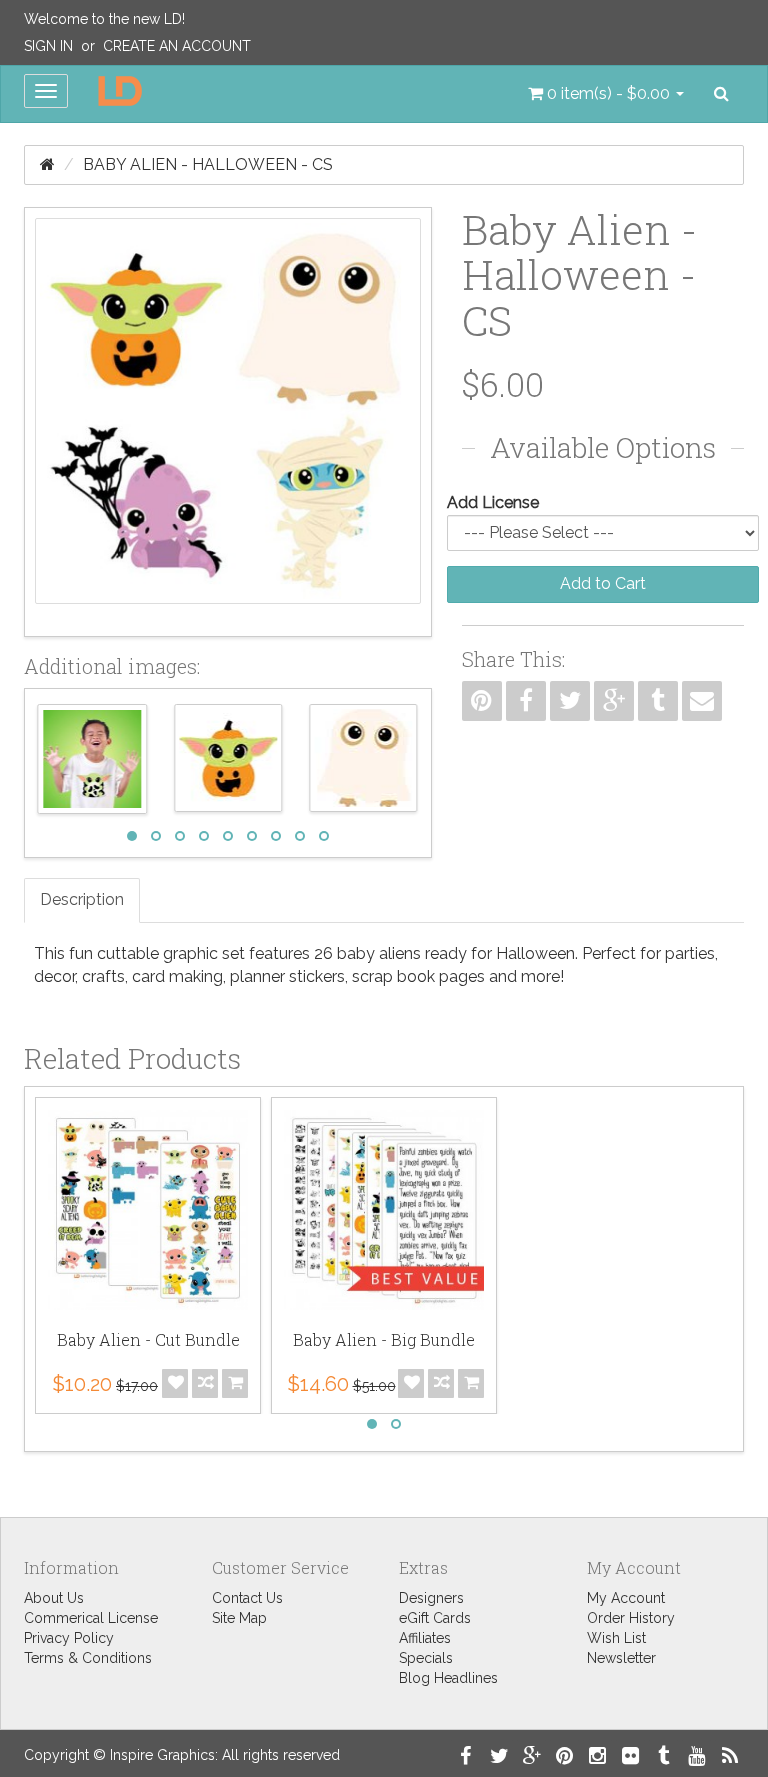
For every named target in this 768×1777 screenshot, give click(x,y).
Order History (631, 1618)
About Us (54, 1598)
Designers (431, 1598)
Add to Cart (603, 583)
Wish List (616, 1638)
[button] (606, 94)
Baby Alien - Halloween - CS (208, 164)
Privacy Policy (69, 1638)
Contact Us (247, 1598)
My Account (626, 1598)
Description (82, 899)
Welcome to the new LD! (104, 19)
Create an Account (177, 46)
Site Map (239, 1618)
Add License (493, 502)
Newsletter (621, 1658)
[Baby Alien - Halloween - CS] (228, 422)
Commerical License (91, 1618)
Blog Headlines (448, 1678)
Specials (426, 1658)
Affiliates (425, 1638)
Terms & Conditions (88, 1658)
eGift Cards (435, 1618)
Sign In (48, 46)
